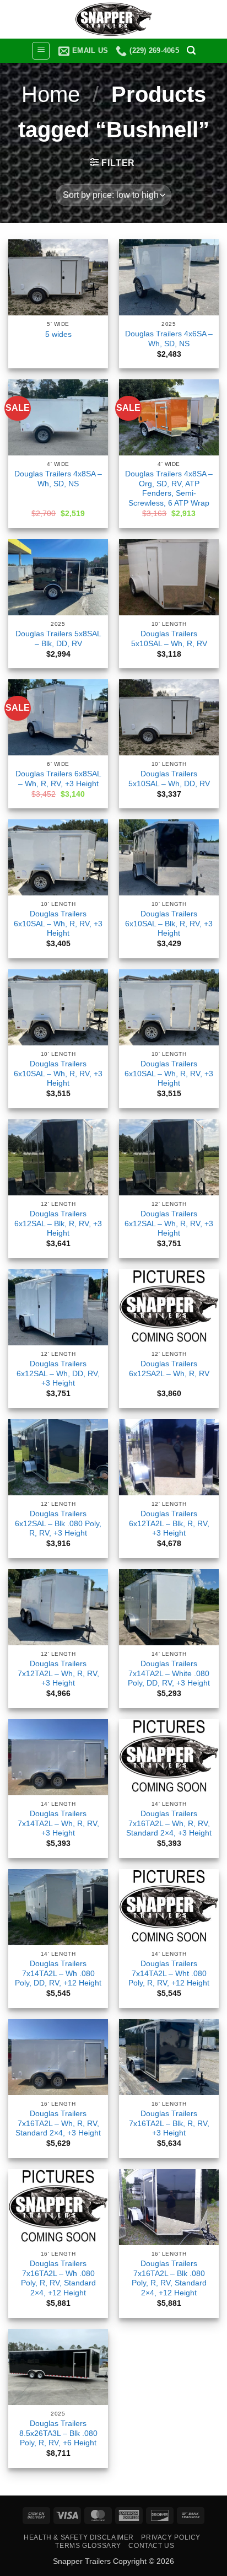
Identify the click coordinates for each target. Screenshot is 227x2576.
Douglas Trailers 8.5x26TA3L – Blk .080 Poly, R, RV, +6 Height (58, 2433)
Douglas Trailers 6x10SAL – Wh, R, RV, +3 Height (58, 924)
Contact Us (151, 2546)
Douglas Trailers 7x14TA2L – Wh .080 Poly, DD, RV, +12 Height (58, 1973)
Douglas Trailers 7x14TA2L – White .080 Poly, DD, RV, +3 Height (169, 1673)
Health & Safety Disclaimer (79, 2537)
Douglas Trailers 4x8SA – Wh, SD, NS (58, 479)
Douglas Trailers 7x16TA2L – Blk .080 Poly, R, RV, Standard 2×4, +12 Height (169, 2278)
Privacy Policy (171, 2537)
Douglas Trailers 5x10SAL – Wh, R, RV (169, 639)
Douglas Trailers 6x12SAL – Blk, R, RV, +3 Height (58, 1223)
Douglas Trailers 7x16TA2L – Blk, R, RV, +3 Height (169, 2123)
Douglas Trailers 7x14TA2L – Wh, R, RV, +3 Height (58, 1823)
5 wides (58, 334)
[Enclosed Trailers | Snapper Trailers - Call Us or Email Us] (113, 19)
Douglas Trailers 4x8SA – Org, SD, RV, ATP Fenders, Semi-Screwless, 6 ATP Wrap (169, 489)
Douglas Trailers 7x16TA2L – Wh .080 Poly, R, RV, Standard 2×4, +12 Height (58, 2278)
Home (51, 94)
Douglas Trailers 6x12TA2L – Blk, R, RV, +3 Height (169, 1523)
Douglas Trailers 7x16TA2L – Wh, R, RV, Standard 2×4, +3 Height (169, 1823)
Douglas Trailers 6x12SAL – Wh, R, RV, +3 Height (169, 1223)
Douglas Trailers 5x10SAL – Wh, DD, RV (169, 779)
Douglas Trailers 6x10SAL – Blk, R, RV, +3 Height (169, 924)
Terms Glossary (88, 2546)
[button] (41, 51)
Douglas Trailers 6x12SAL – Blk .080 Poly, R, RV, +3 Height (58, 1523)
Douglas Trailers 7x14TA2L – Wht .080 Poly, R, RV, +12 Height (169, 1973)
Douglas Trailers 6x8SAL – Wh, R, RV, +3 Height (58, 779)
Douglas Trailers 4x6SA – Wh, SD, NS (169, 339)
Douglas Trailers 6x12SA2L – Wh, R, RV (169, 1369)
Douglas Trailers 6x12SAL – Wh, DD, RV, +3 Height (58, 1373)
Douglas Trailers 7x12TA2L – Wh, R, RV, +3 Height (58, 1673)
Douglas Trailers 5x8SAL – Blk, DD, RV (58, 639)
